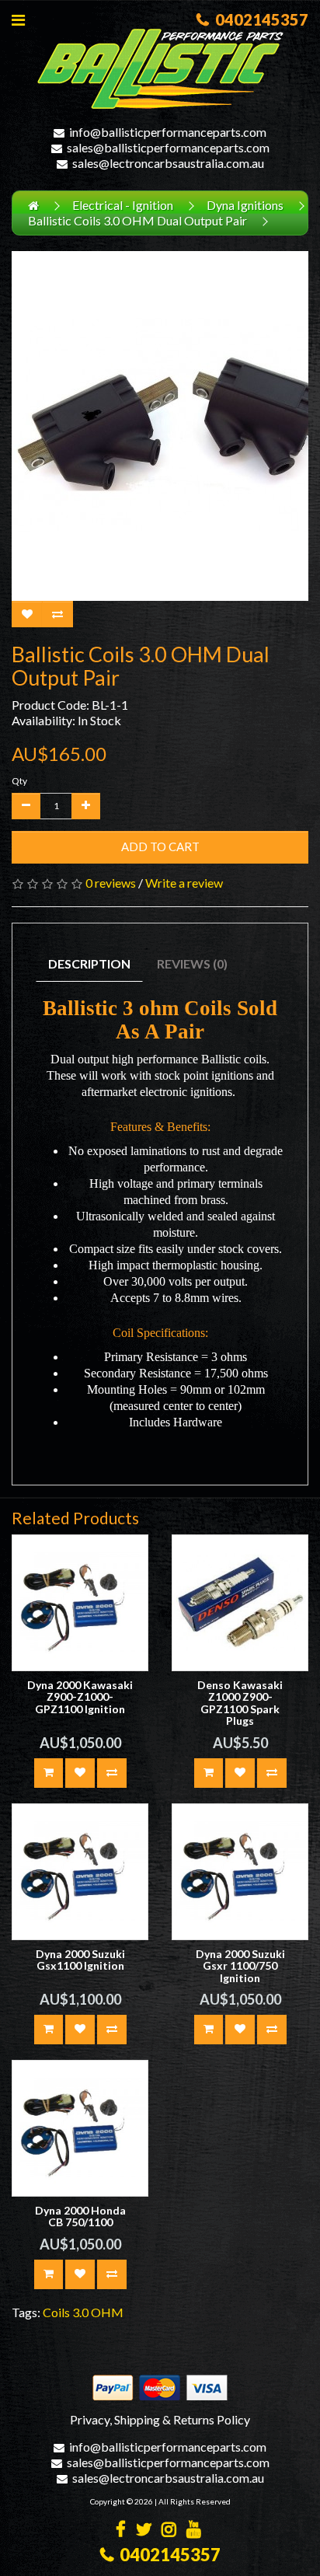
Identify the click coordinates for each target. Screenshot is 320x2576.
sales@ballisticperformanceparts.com (168, 147)
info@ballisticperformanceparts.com (168, 132)
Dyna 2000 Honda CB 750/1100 (80, 2216)
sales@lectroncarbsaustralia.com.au (168, 163)
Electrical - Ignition (123, 205)
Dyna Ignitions (245, 205)
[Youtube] (194, 2531)
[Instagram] (169, 2531)
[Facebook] (121, 2531)
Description (89, 963)
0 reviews (111, 883)
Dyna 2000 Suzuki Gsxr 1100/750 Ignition (240, 1966)
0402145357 (259, 19)
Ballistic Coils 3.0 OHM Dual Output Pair (137, 220)
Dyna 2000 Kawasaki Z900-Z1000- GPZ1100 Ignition (80, 1697)
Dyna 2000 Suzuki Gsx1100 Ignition (80, 1960)
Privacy (90, 2419)
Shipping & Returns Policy (182, 2419)
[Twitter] (144, 2531)
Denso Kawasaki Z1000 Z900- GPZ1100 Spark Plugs (240, 1703)
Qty (19, 781)
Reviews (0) (192, 963)
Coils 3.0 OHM (83, 2312)
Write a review (184, 883)
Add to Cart (160, 846)
